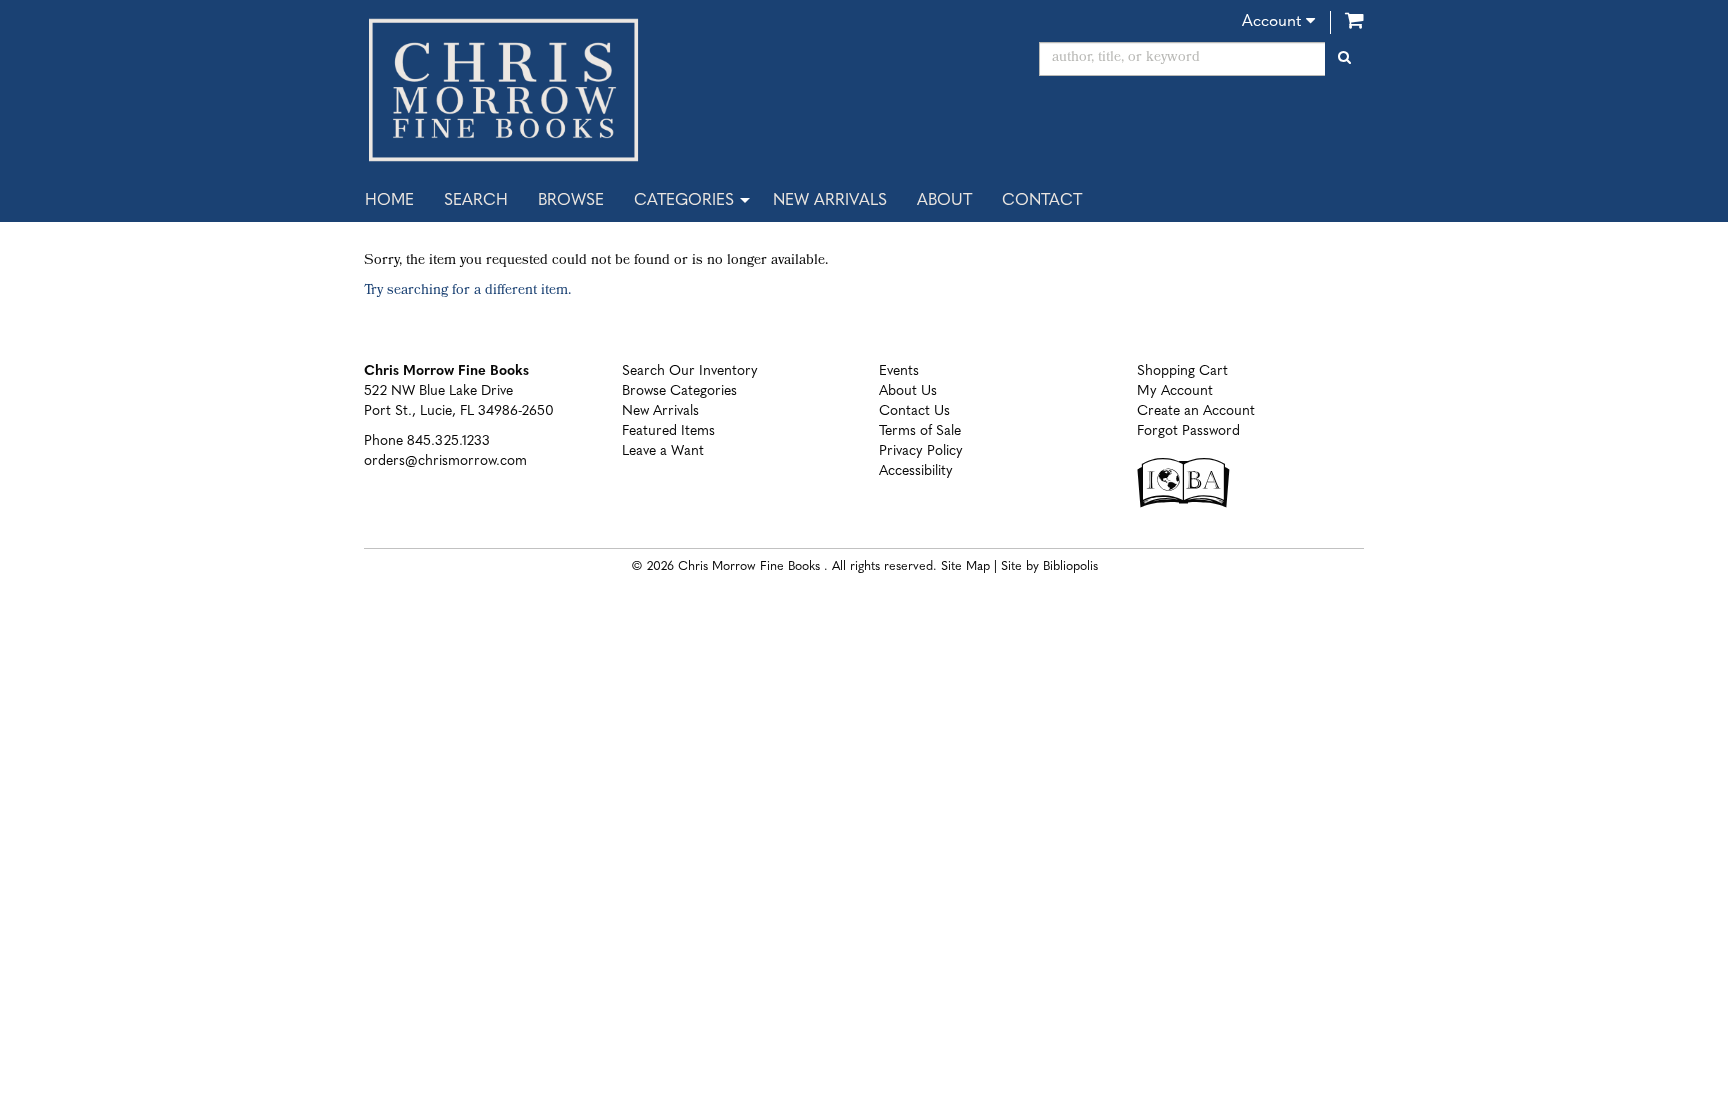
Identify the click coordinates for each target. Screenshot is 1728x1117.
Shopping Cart (1182, 371)
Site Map (965, 567)
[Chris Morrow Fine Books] (606, 90)
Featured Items (668, 431)
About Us (908, 391)
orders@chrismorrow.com (445, 461)
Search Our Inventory (690, 371)
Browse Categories (679, 391)
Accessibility (916, 471)
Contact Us (914, 411)
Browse (571, 201)
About (944, 201)
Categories (684, 201)
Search (476, 201)
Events (899, 371)
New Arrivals (830, 201)
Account (1274, 22)
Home (389, 201)
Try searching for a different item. (467, 291)
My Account (1175, 391)
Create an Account (1196, 411)
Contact (1042, 201)
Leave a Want (663, 451)
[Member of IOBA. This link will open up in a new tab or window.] (1188, 492)
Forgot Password (1188, 431)
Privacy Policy (921, 451)
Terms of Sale (920, 431)
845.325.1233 (448, 441)
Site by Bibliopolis (1049, 567)
